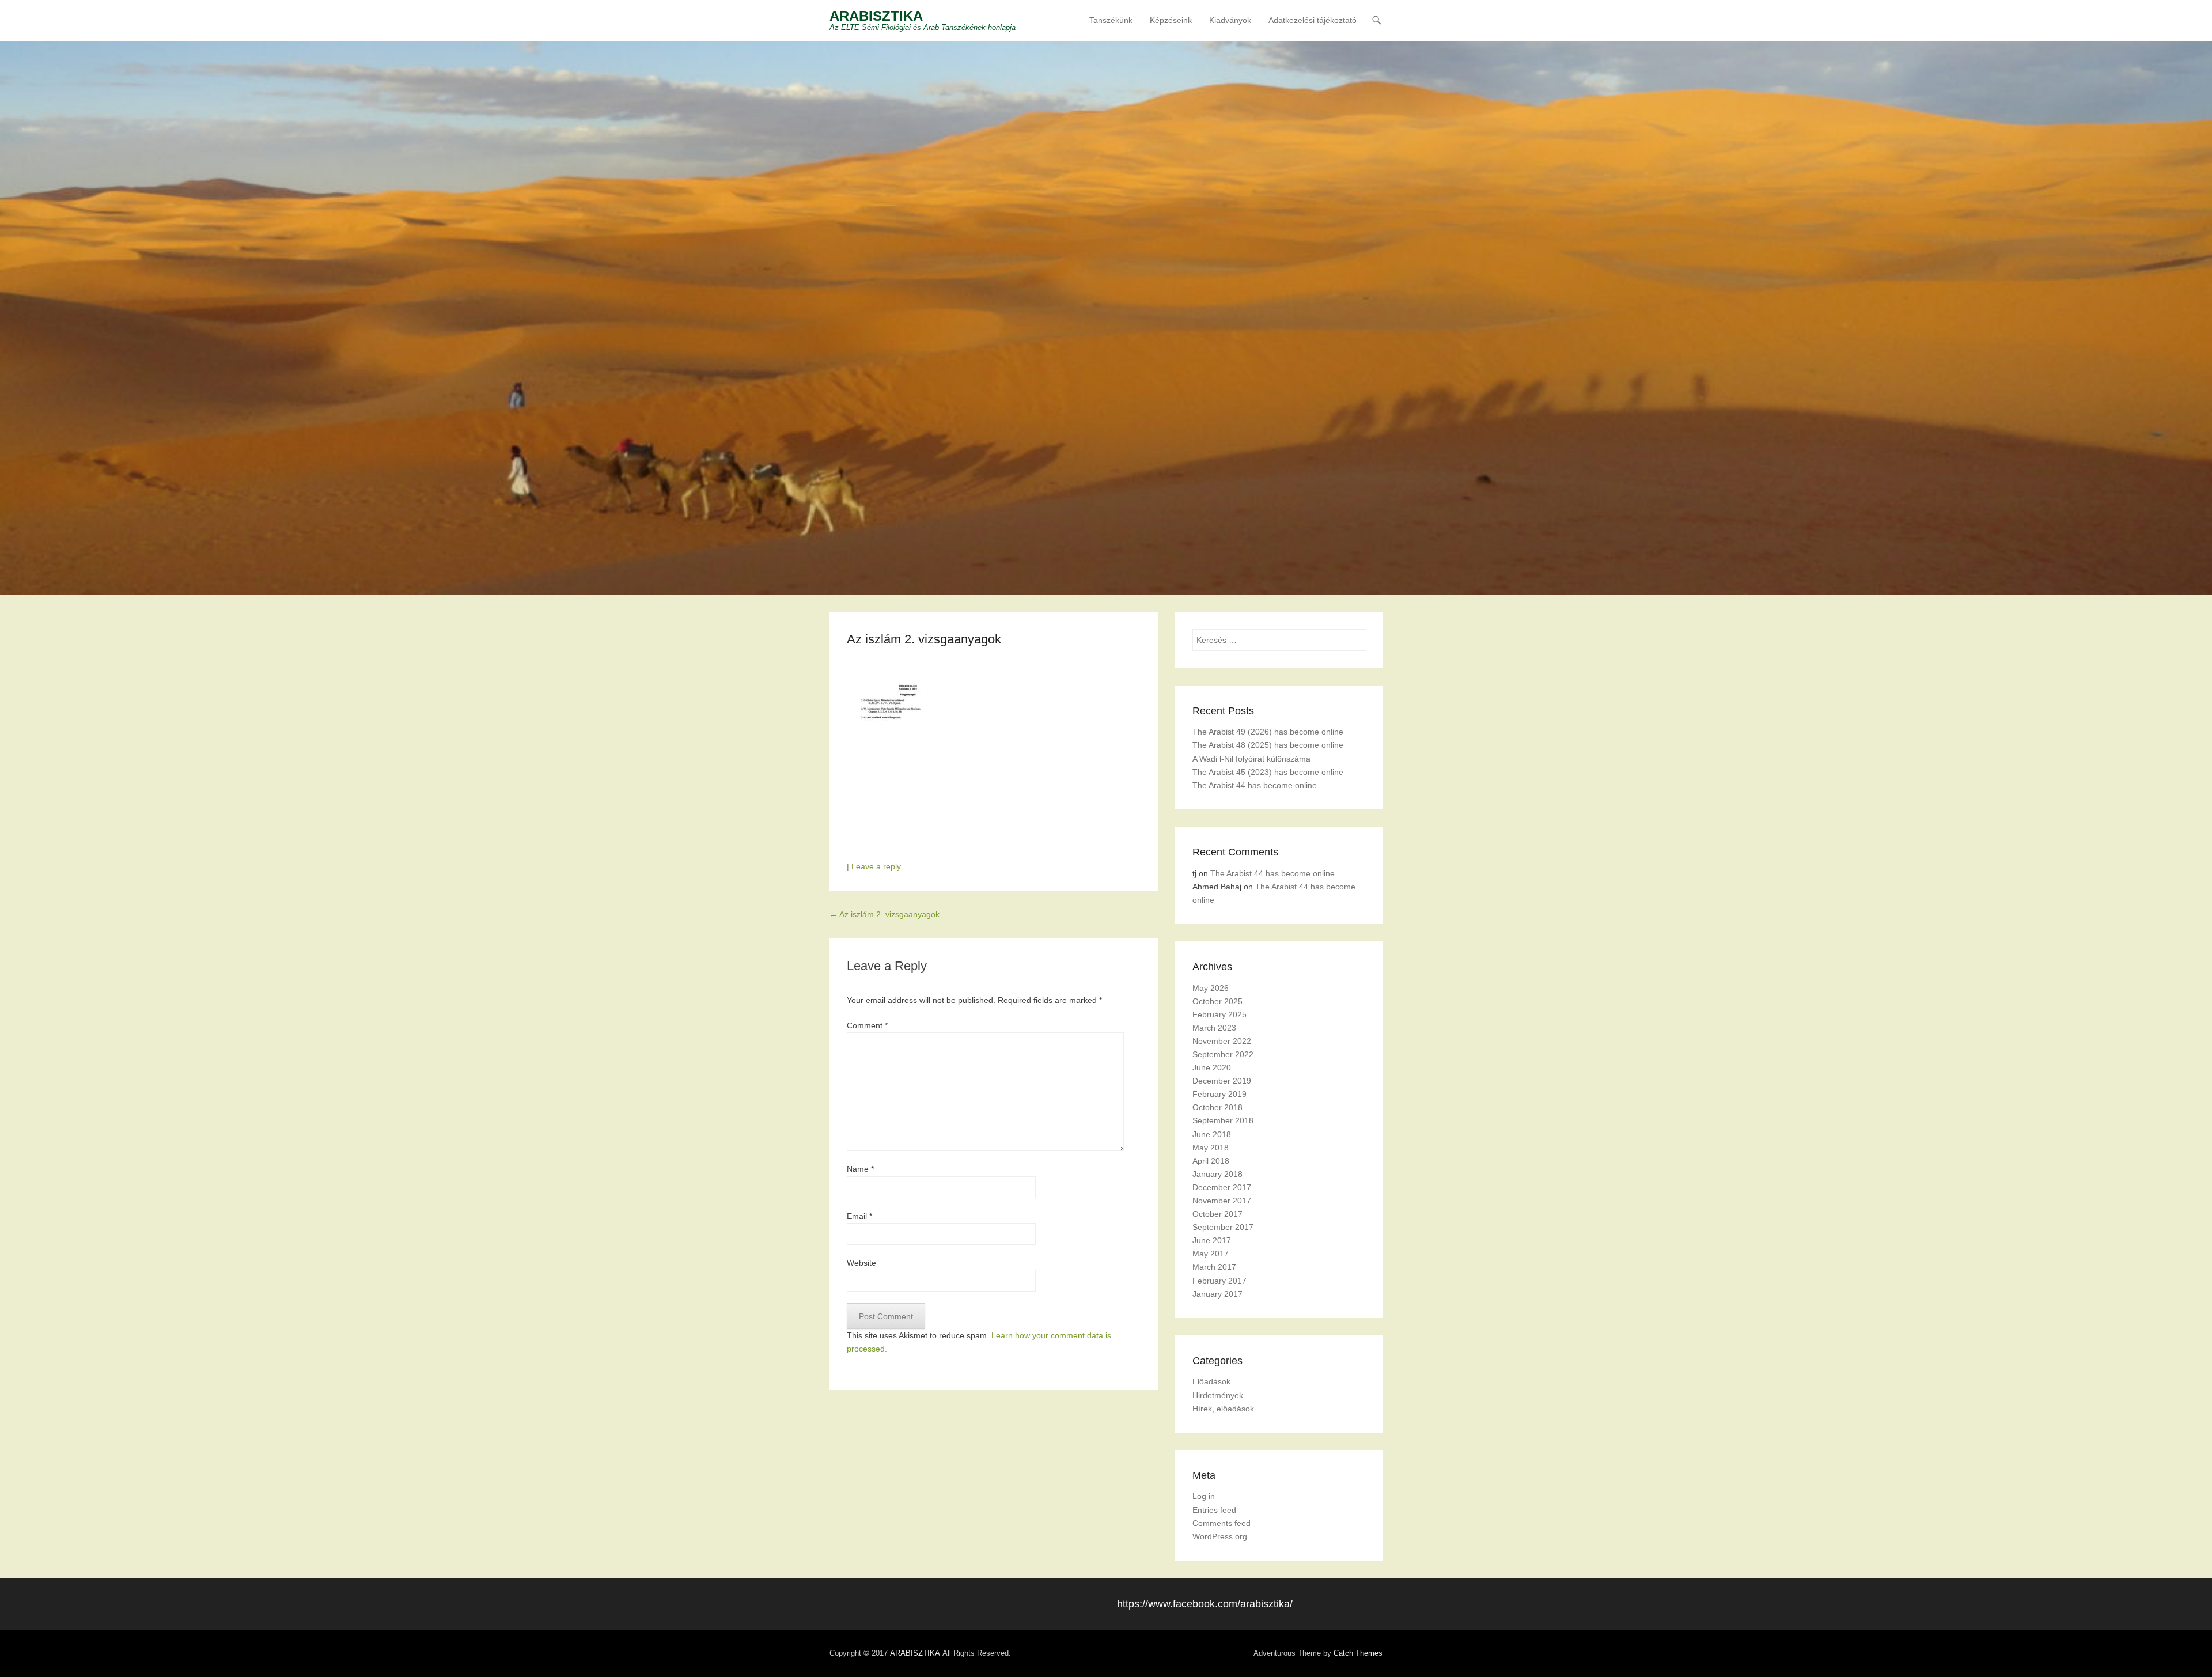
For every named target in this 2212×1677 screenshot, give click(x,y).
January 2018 (1217, 1174)
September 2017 (1223, 1227)
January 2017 (1217, 1294)
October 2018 (1217, 1107)
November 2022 (1222, 1041)
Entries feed (1214, 1510)
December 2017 (1222, 1187)
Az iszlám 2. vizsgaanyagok (885, 914)
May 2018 (1211, 1148)
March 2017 (1214, 1267)
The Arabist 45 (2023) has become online (1268, 772)
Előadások (1211, 1381)
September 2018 (1223, 1120)
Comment (867, 1025)
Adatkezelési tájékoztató (1313, 20)
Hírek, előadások (1223, 1409)
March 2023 (1214, 1028)
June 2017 (1212, 1240)
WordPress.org (1220, 1536)
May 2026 (1211, 988)
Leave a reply (876, 866)
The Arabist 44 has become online (1255, 785)
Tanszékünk (1111, 20)
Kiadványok (1230, 20)
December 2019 (1222, 1081)
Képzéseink (1171, 20)
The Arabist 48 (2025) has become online (1268, 745)
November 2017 (1222, 1201)
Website (861, 1263)
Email (859, 1216)
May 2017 (1211, 1254)
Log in (1204, 1496)
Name (860, 1169)
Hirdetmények (1218, 1395)
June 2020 (1212, 1067)
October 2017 (1217, 1214)
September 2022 (1223, 1054)
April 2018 (1211, 1161)
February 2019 (1219, 1094)
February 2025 (1219, 1014)
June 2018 (1212, 1134)
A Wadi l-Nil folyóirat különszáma (1251, 759)
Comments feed (1221, 1523)
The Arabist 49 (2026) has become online (1268, 732)
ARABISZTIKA (876, 16)
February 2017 (1219, 1281)
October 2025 (1217, 1001)
